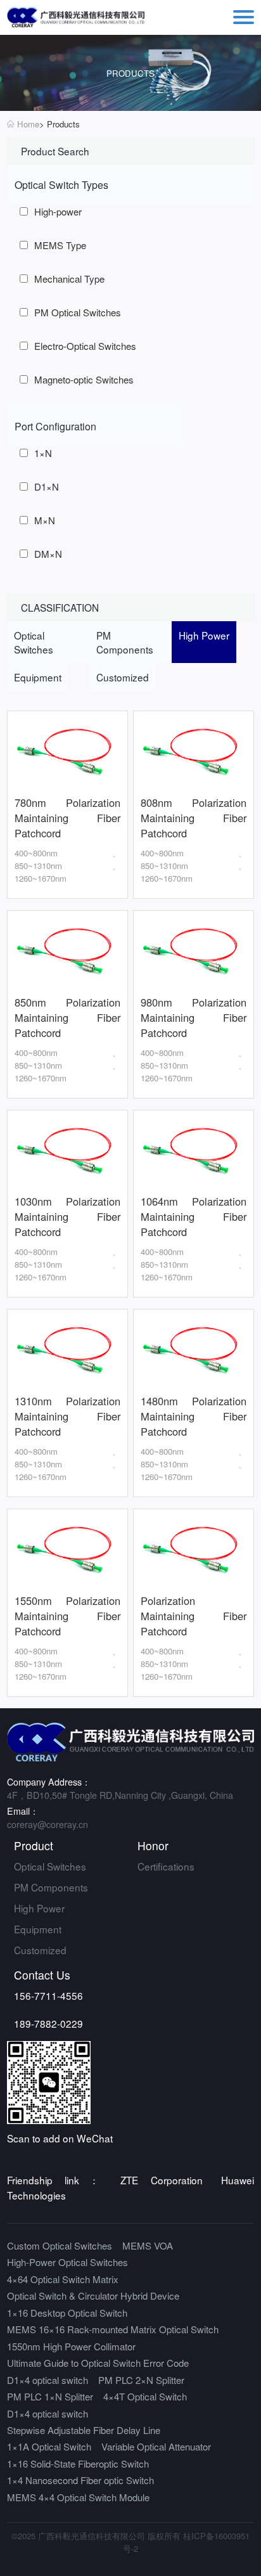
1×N (43, 453)
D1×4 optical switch (48, 2380)
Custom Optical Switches (60, 2245)
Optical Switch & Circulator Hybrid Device (93, 2296)
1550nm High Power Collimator (71, 2346)
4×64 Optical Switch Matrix (63, 2279)
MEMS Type (60, 245)
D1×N (47, 486)
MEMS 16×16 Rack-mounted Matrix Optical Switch (113, 2329)
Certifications (166, 1866)
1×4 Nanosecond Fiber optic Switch (80, 2480)
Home (28, 124)
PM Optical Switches (78, 312)
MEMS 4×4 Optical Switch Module (78, 2497)
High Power (39, 1908)
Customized (40, 1950)
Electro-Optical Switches (85, 346)
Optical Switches (50, 1866)
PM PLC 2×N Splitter (141, 2380)
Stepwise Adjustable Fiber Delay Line (84, 2430)
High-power (58, 211)
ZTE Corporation (161, 2180)
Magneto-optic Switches (84, 379)
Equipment (38, 1929)
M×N (45, 520)
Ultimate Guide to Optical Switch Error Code (98, 2363)
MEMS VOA (148, 2245)
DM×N (48, 554)
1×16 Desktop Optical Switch (67, 2313)
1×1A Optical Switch (49, 2446)
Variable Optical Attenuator (156, 2446)
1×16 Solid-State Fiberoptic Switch (78, 2463)
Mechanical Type (69, 279)
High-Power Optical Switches (67, 2262)
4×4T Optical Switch (145, 2396)
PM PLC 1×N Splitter (50, 2396)
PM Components (51, 1887)
